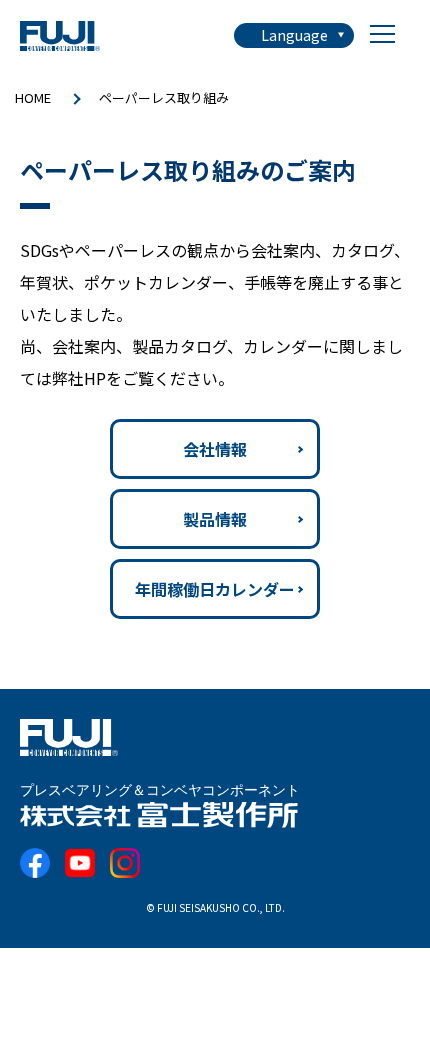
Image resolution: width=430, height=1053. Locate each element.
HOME (33, 97)
